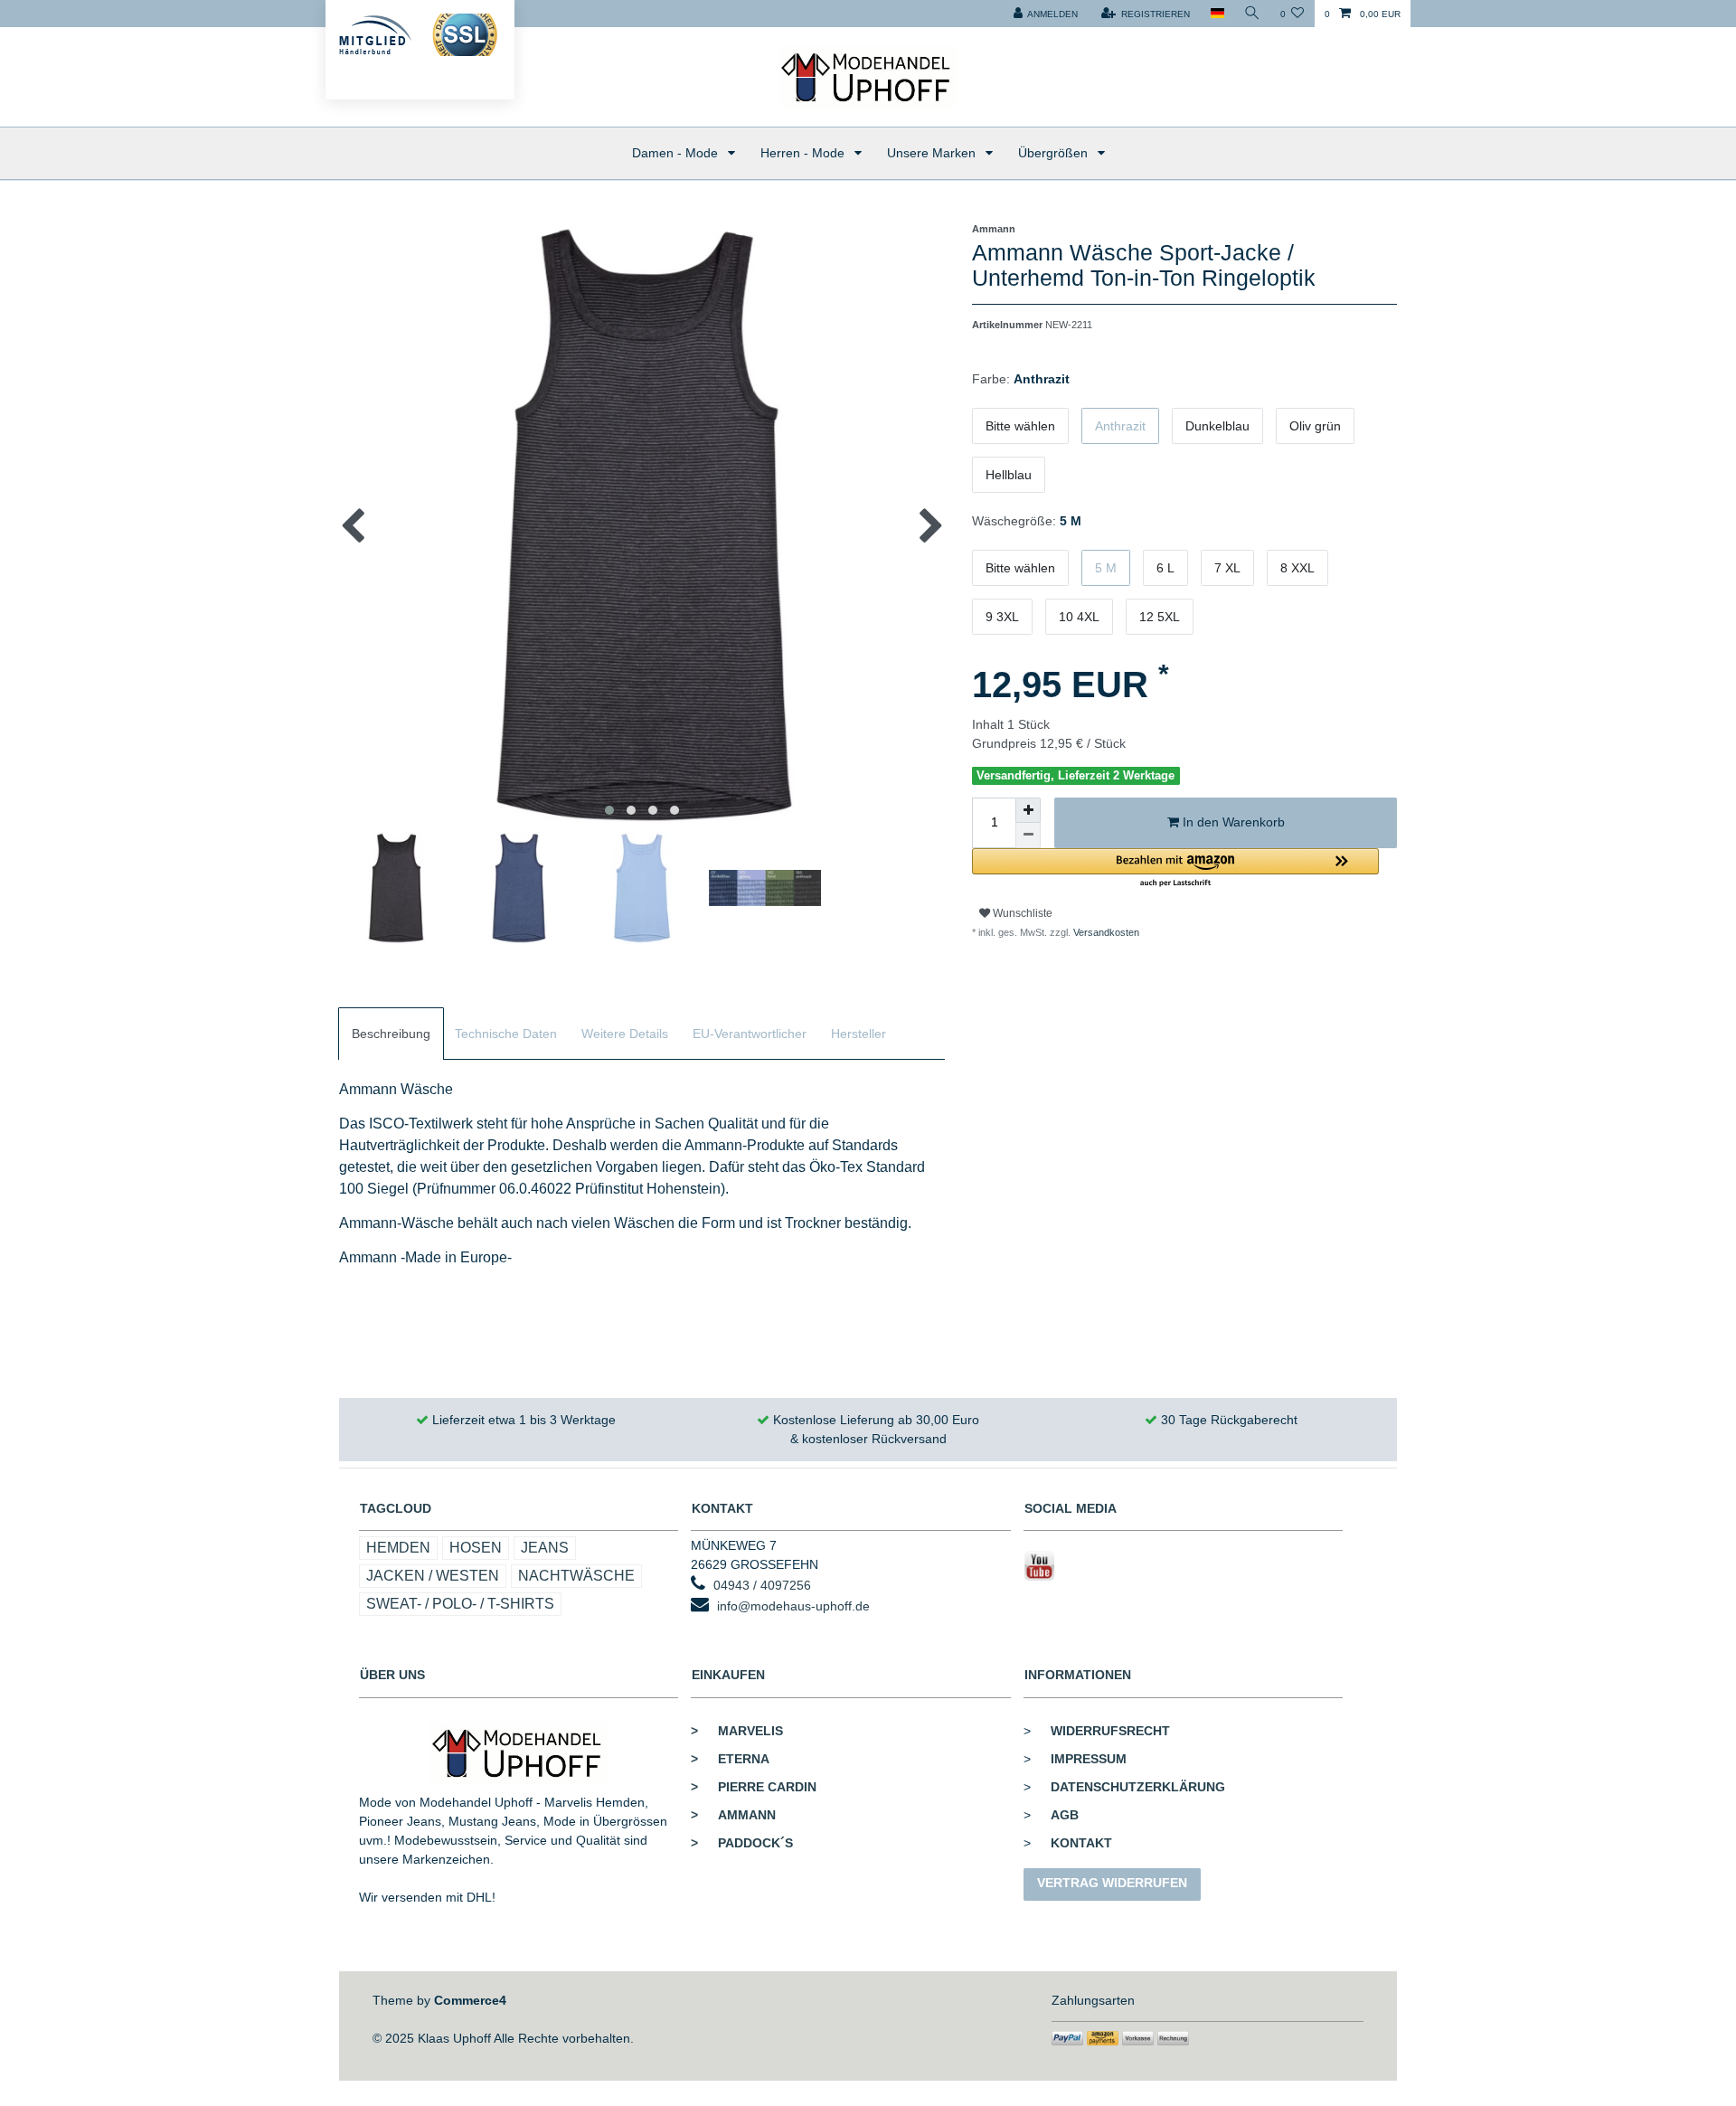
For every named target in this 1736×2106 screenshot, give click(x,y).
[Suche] (1252, 14)
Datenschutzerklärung (1138, 1787)
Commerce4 (470, 2000)
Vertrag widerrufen (1112, 1883)
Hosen (476, 1548)
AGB (1065, 1815)
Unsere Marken (933, 153)
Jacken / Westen (433, 1576)
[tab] (391, 1034)
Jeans (545, 1548)
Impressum (1089, 1759)
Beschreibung (391, 1034)
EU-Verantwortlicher (750, 1034)
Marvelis (737, 1731)
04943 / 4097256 (762, 1585)
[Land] (1217, 14)
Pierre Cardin (754, 1787)
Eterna (730, 1759)
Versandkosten (1105, 932)
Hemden (398, 1548)
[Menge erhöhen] (1028, 810)
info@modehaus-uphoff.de (793, 1606)
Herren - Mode (804, 153)
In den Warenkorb (1232, 822)
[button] (1175, 869)
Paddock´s (742, 1843)
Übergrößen (1055, 153)
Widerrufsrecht (1110, 1731)
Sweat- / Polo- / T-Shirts (460, 1604)
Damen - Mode (677, 153)
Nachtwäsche (576, 1576)
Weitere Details (625, 1034)
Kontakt (1081, 1843)
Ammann (733, 1815)
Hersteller (859, 1034)
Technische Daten (506, 1034)
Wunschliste (1021, 913)
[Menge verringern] (1028, 836)
